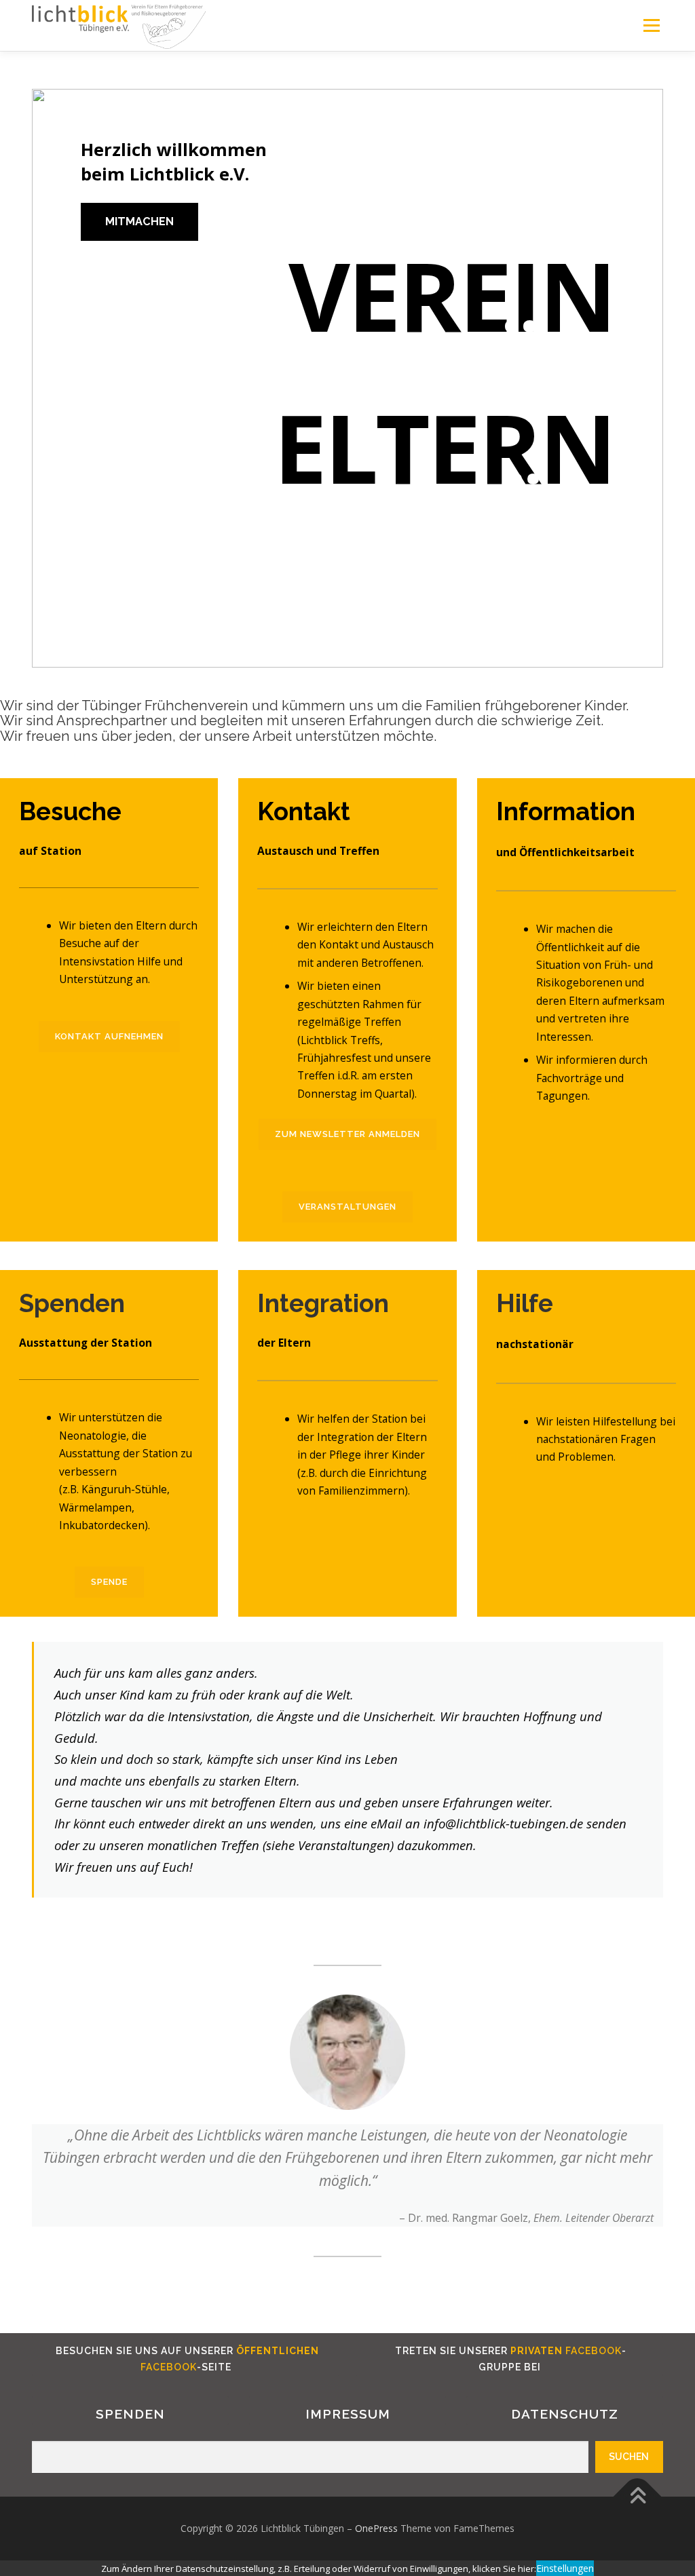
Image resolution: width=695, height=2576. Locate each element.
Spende (109, 1582)
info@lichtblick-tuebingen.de (503, 1823)
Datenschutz (565, 2414)
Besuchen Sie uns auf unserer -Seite (186, 2359)
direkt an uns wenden (253, 1823)
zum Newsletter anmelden (347, 1134)
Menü (651, 25)
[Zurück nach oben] (638, 2497)
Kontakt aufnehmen (109, 1036)
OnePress (376, 2528)
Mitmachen (139, 222)
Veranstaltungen (347, 1207)
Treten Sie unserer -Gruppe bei (509, 2359)
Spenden (130, 2414)
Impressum (348, 2414)
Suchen (629, 2457)
